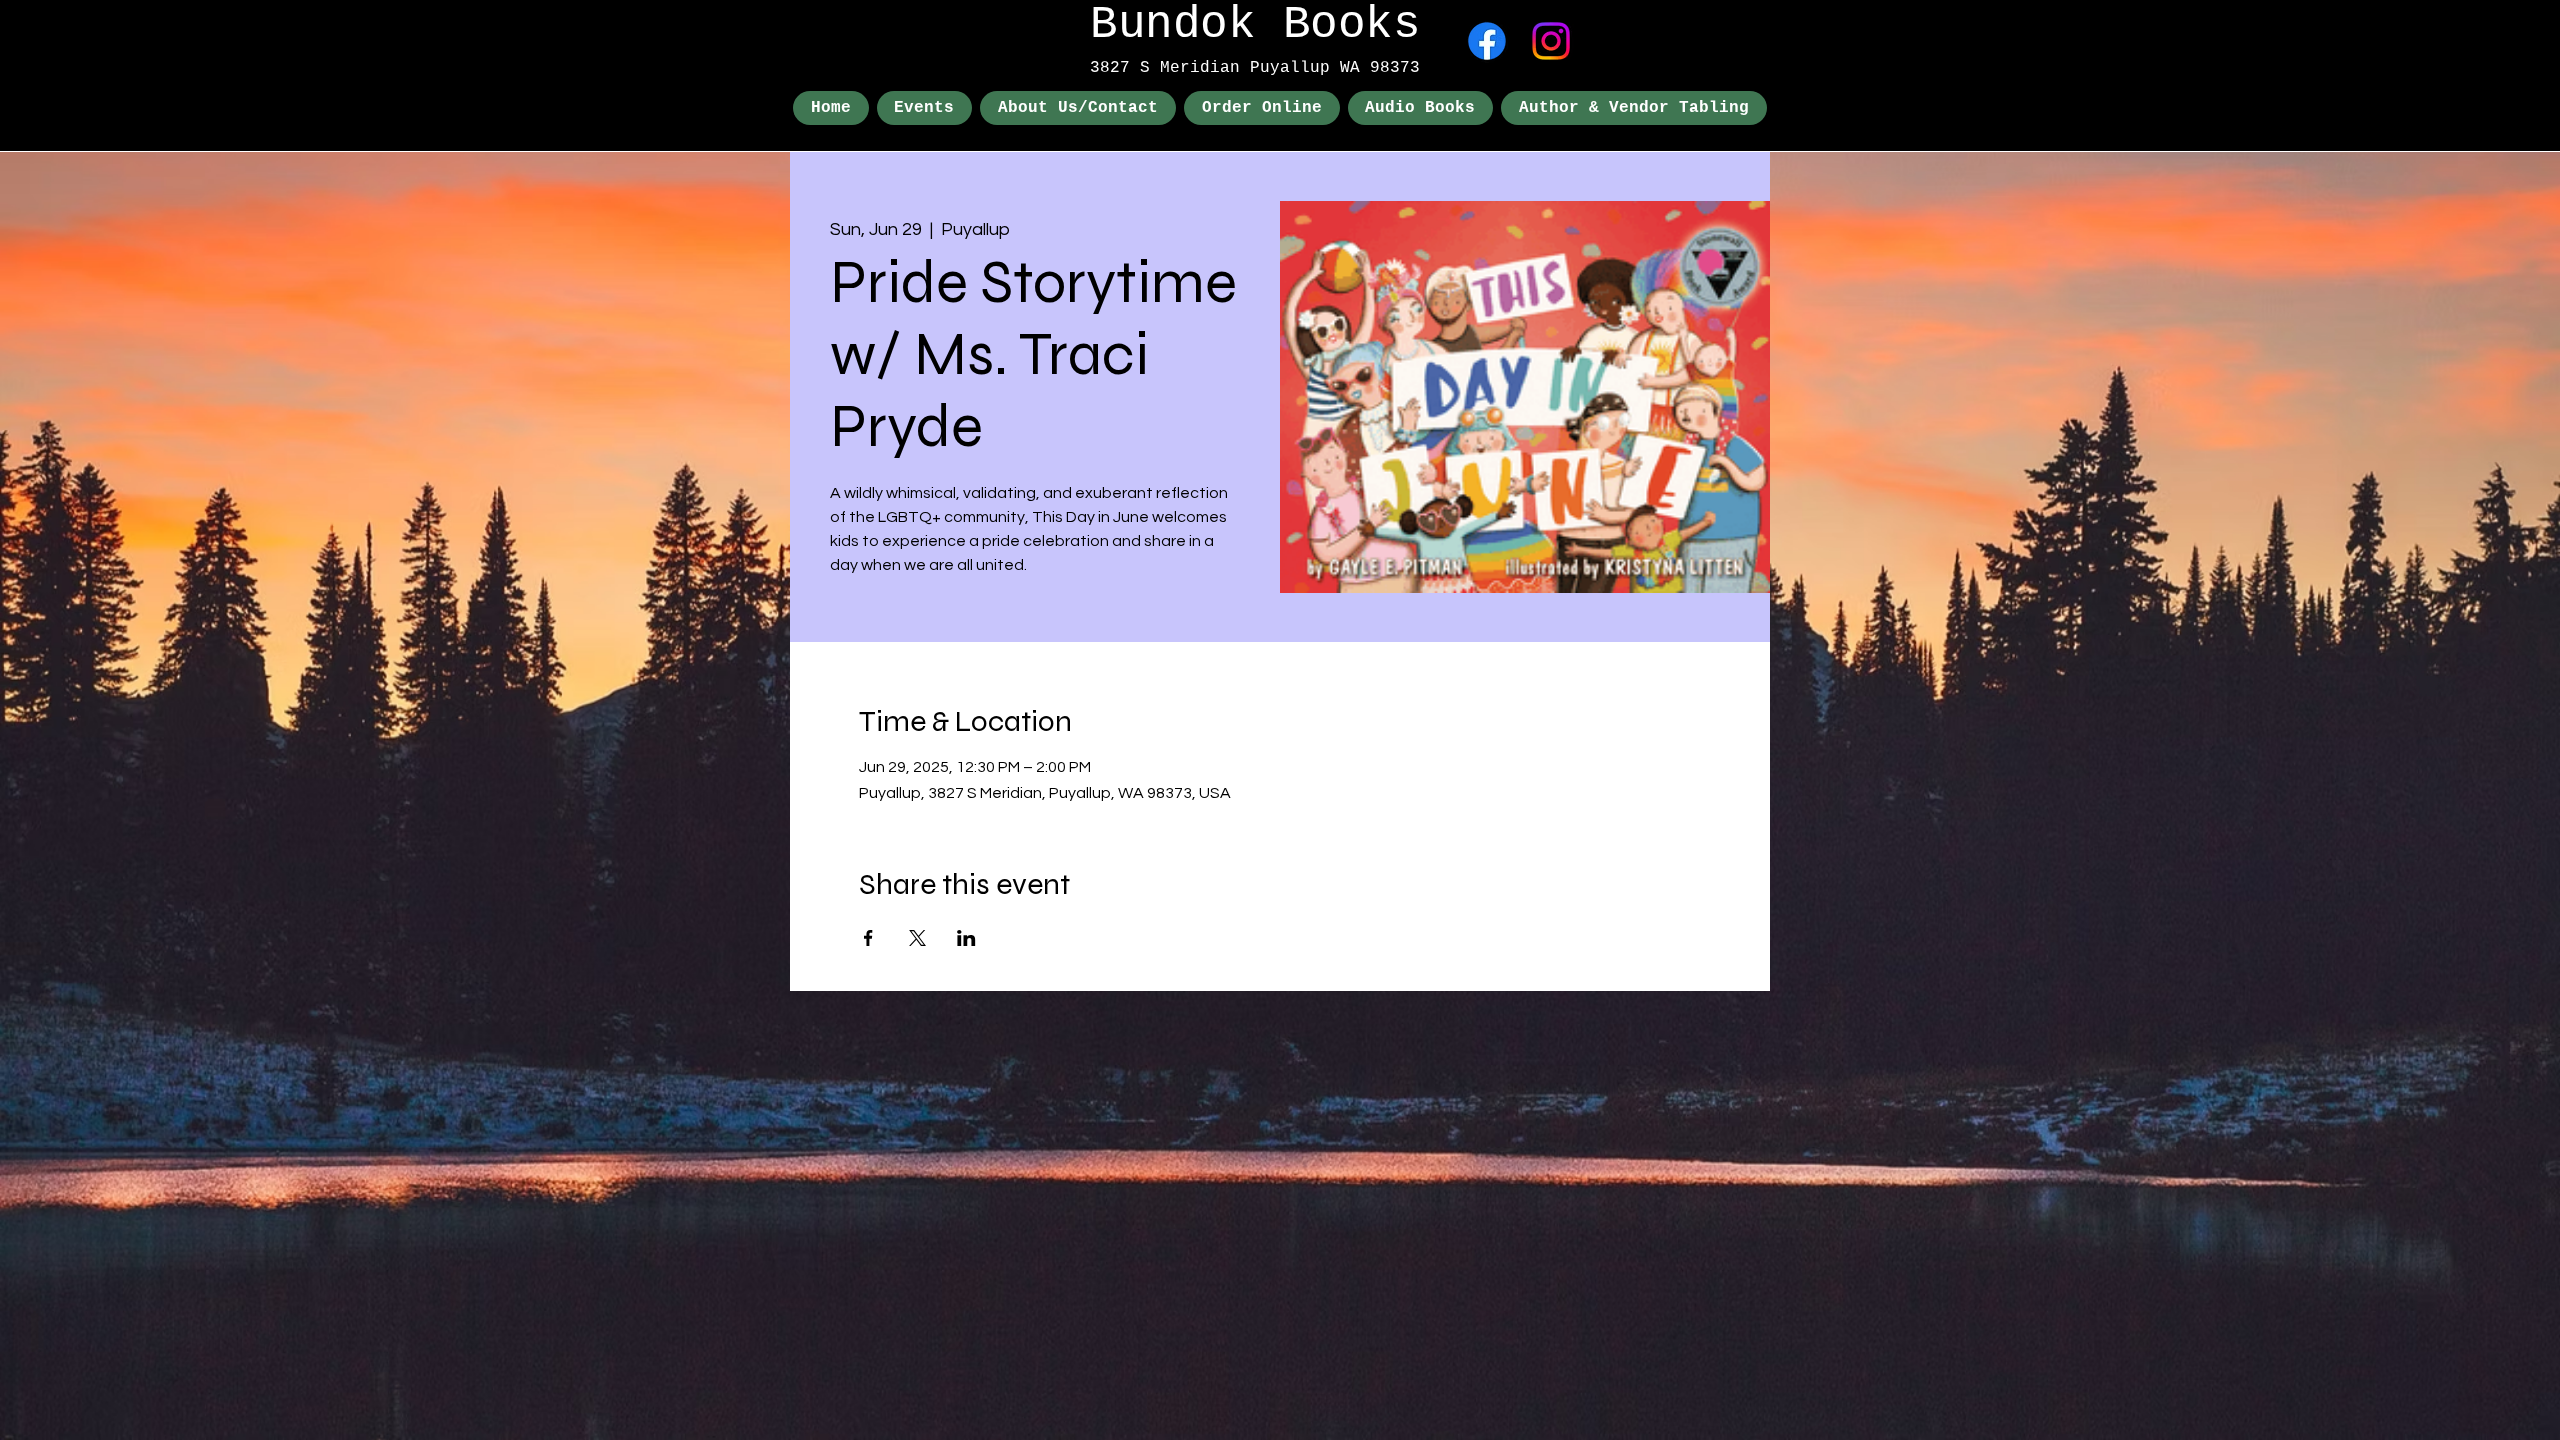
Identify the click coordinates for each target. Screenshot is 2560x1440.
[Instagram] (1551, 41)
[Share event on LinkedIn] (966, 938)
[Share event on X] (917, 938)
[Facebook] (1487, 41)
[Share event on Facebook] (868, 938)
